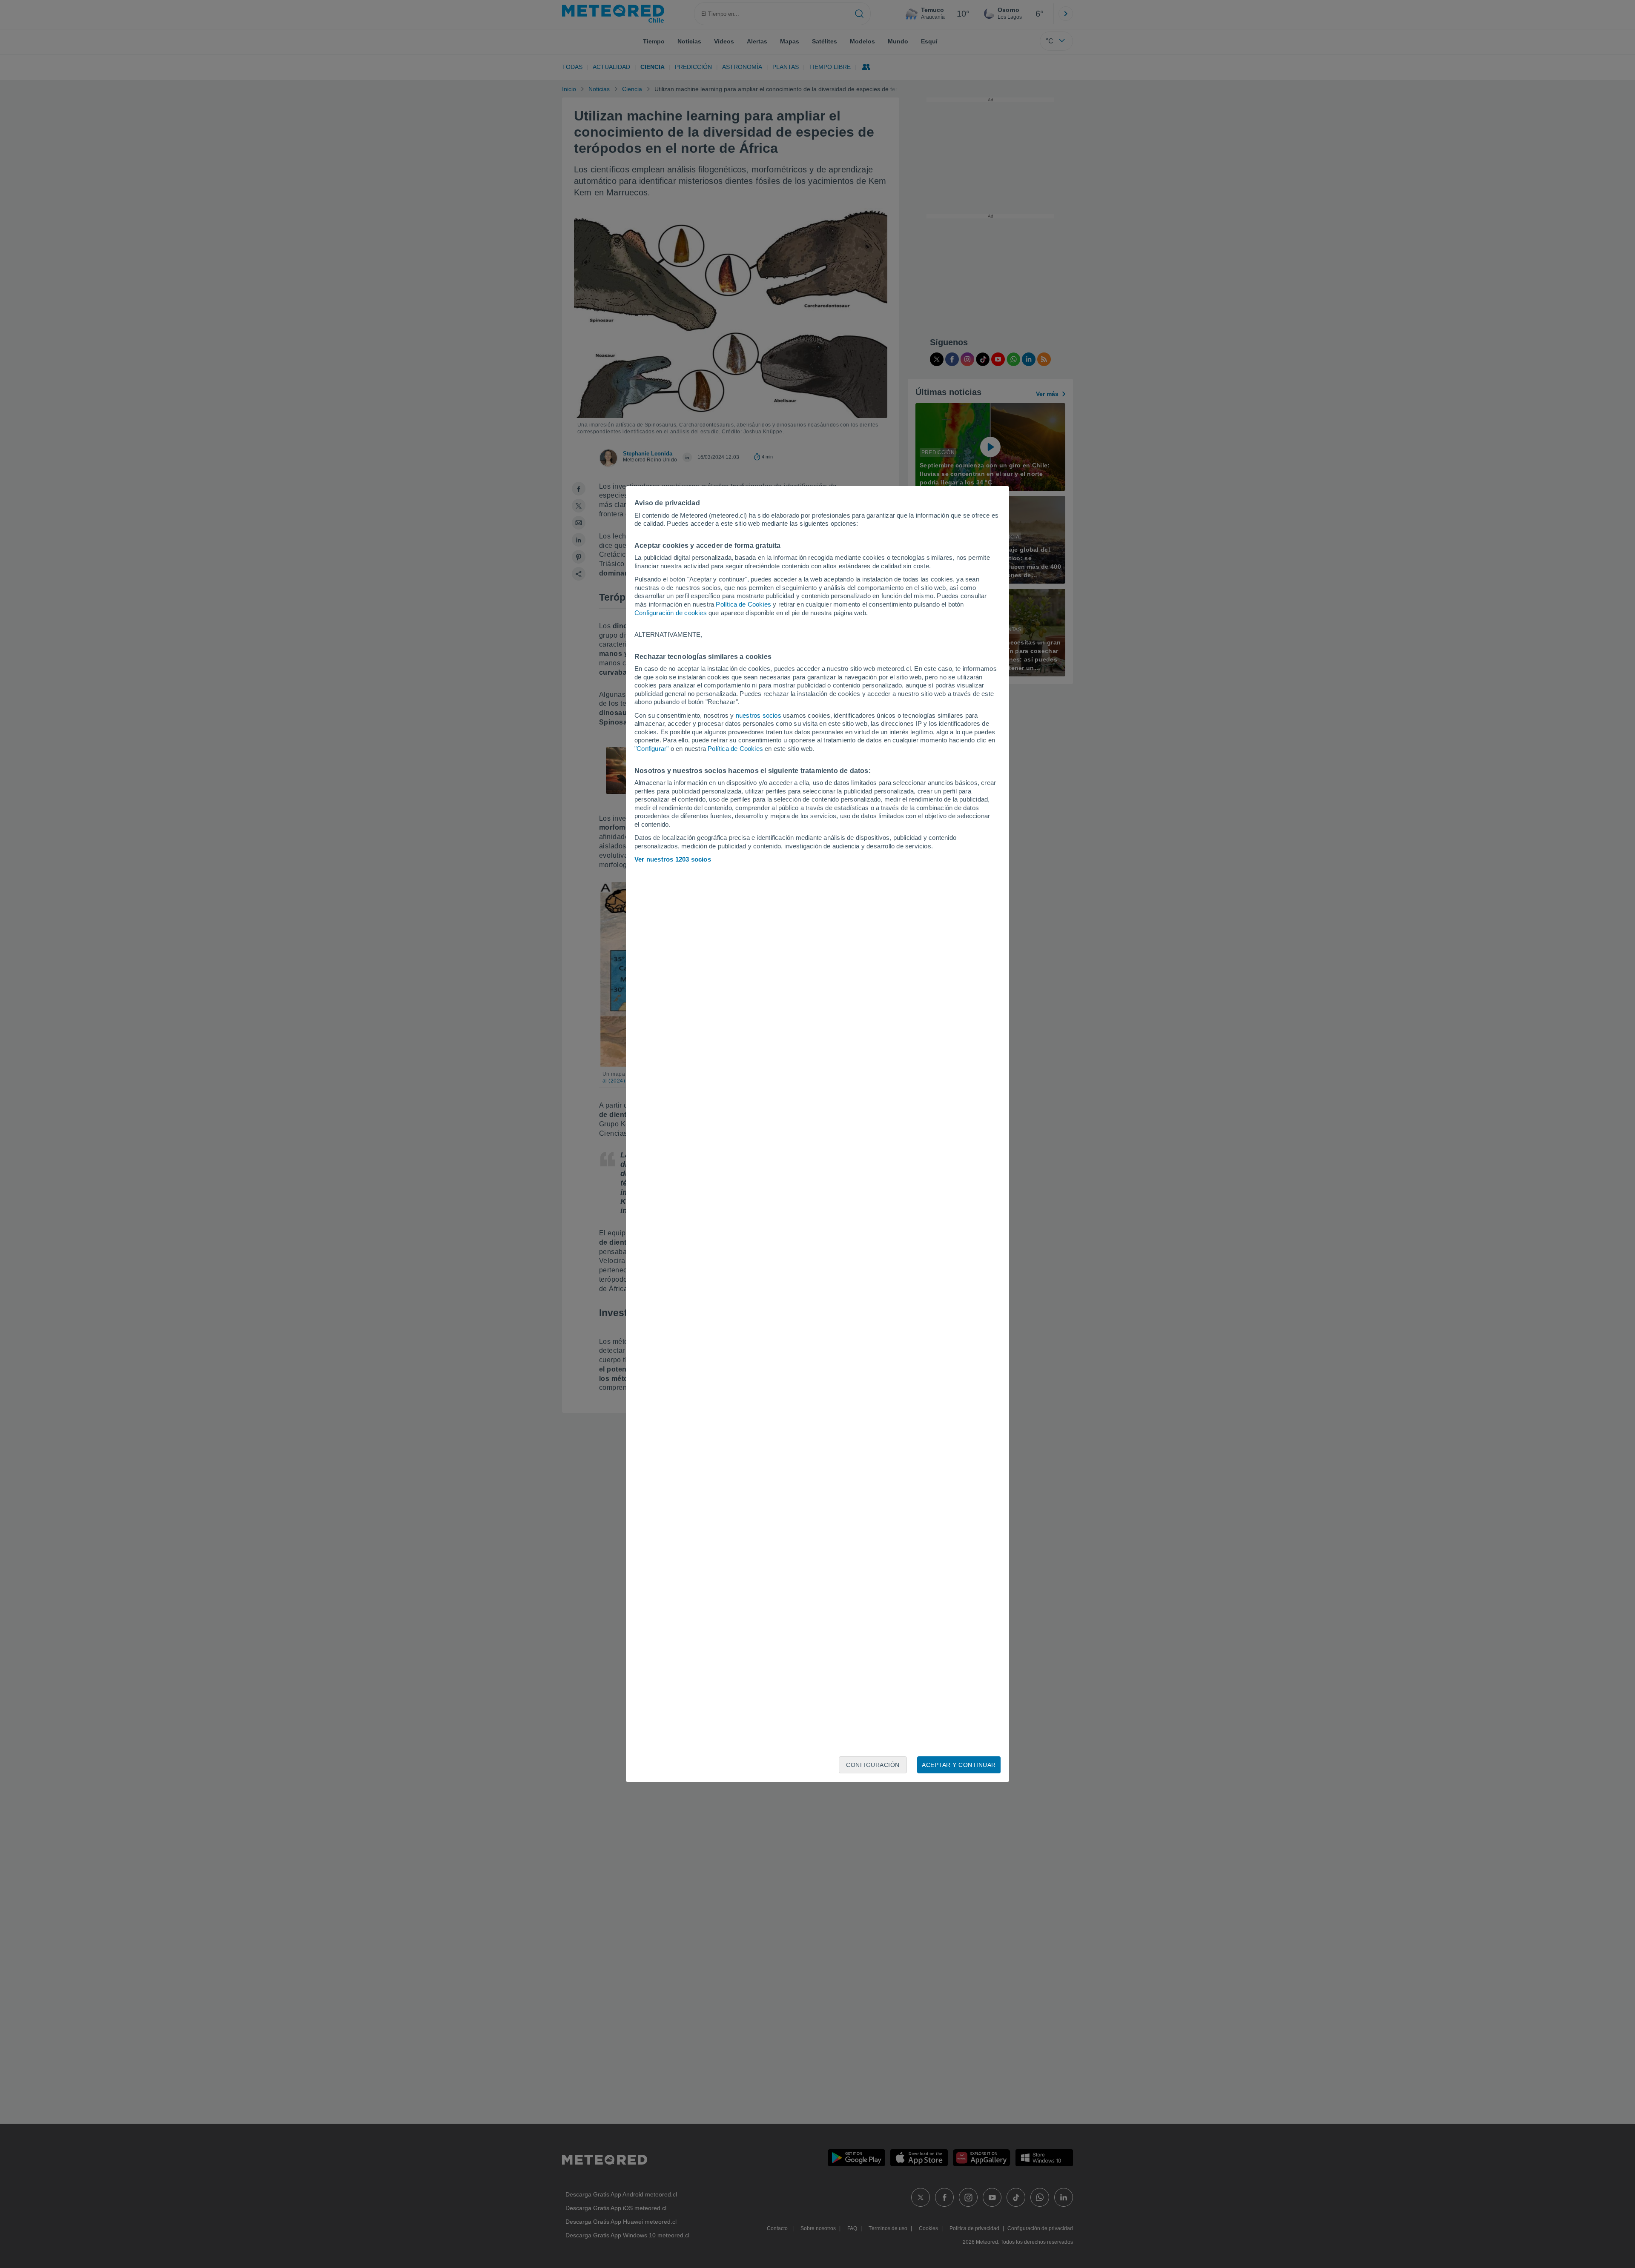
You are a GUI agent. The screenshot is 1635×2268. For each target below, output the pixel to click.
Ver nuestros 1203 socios (673, 859)
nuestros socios (759, 715)
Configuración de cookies (671, 613)
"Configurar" (651, 749)
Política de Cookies (743, 604)
